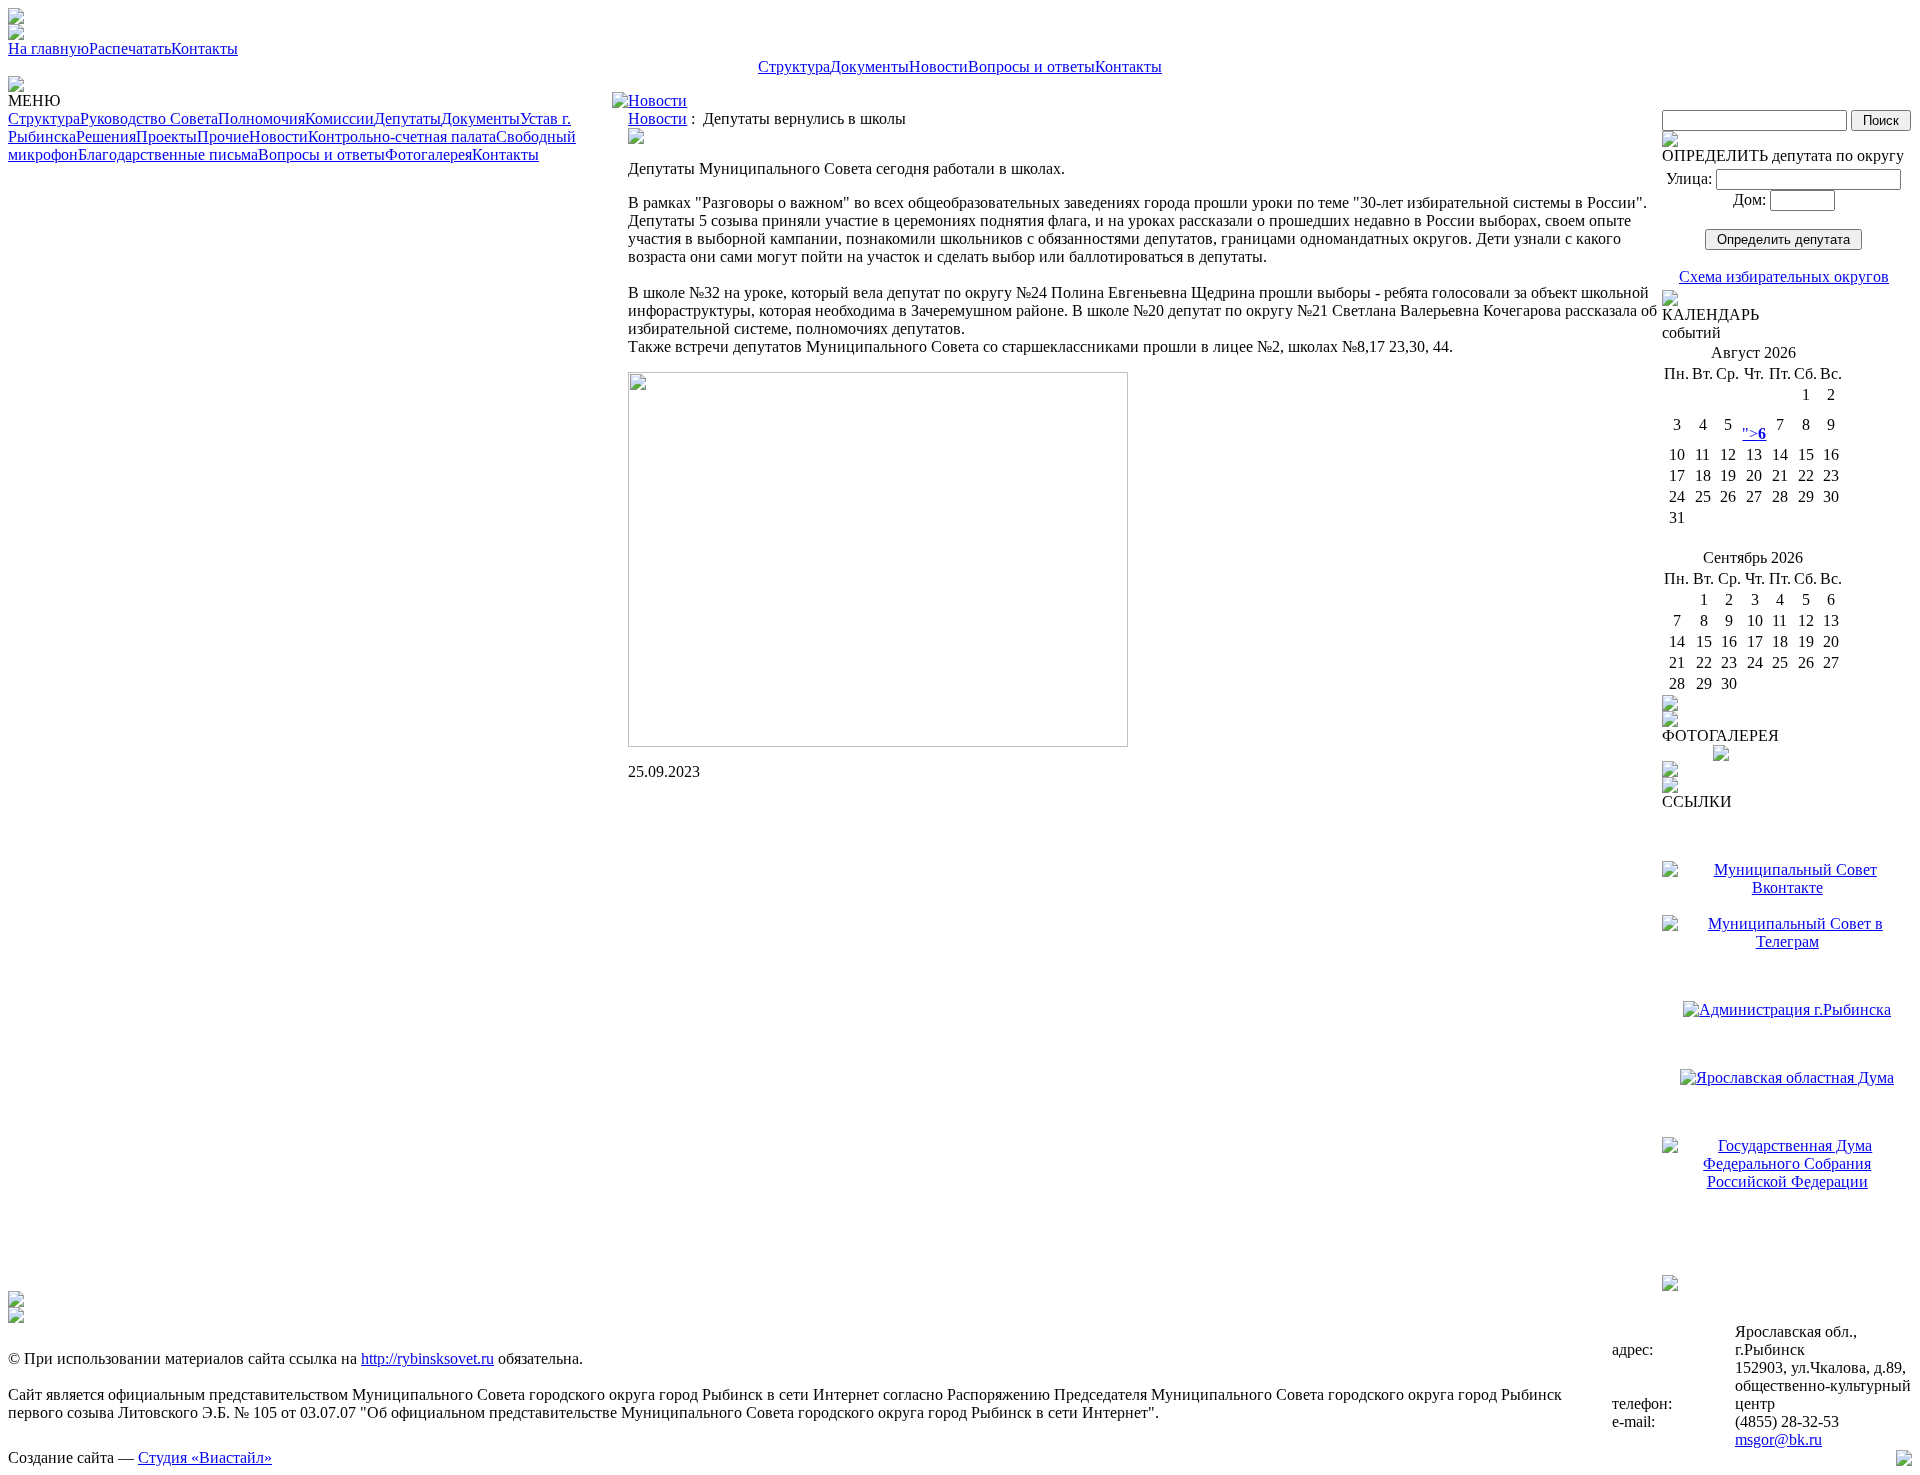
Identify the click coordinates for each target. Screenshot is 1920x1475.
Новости (938, 66)
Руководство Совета (149, 118)
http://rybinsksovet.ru (427, 1358)
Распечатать (130, 48)
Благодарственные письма (168, 154)
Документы (869, 66)
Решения (106, 136)
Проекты (166, 136)
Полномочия (261, 118)
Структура (794, 66)
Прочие (223, 136)
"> (1754, 433)
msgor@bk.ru (1778, 1439)
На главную (48, 48)
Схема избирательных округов (1784, 276)
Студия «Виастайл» (205, 1457)
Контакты (204, 48)
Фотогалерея (428, 154)
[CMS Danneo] (1904, 1460)
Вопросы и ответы (1031, 66)
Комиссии (339, 118)
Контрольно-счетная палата (402, 136)
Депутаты (407, 118)
